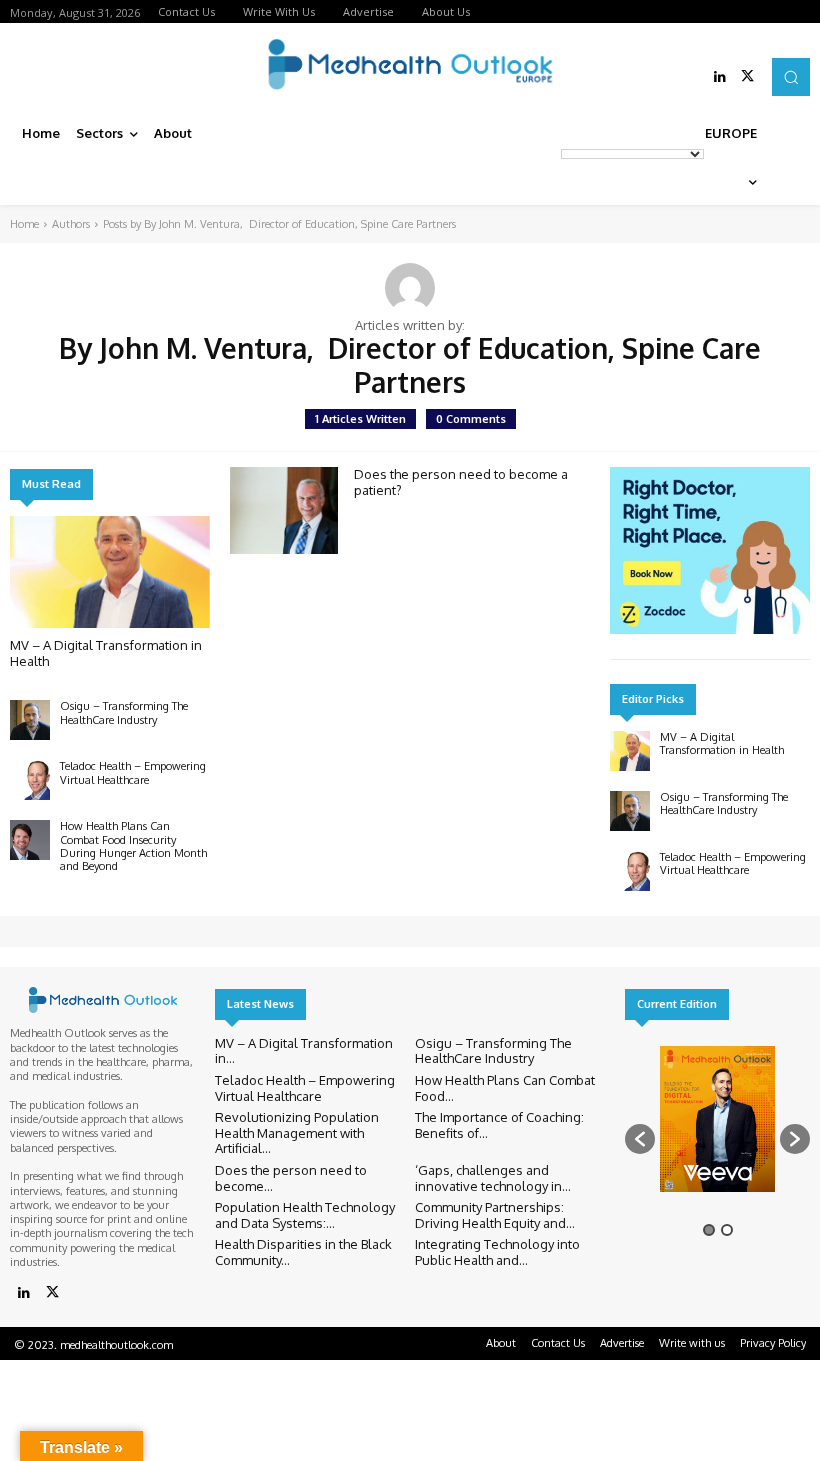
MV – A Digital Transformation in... (304, 1051)
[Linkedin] (720, 77)
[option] (717, 1129)
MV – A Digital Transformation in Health (722, 743)
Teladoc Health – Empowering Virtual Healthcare (133, 772)
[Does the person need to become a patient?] (284, 510)
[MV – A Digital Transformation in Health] (110, 572)
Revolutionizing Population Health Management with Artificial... (297, 1132)
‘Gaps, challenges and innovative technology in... (493, 1178)
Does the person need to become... (291, 1178)
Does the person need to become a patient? (461, 482)
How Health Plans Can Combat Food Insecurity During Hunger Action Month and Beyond (133, 846)
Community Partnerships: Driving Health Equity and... (495, 1215)
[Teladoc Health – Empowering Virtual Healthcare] (30, 780)
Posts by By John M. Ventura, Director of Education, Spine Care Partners (279, 224)
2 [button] (727, 1230)
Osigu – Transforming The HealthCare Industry (124, 712)
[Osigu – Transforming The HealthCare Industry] (30, 720)
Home (24, 224)
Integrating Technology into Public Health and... (497, 1252)
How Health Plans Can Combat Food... (505, 1088)
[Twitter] (748, 77)
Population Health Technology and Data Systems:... (305, 1215)
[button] (791, 77)
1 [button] (709, 1230)
